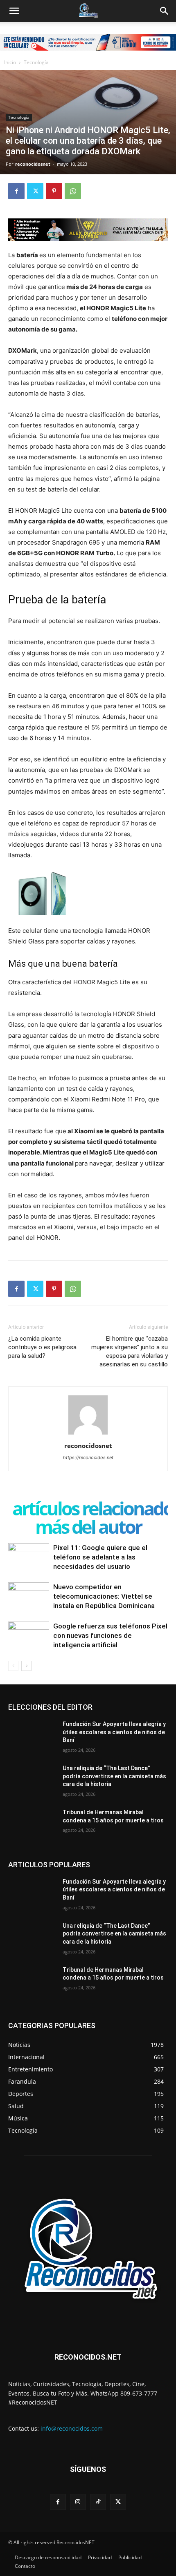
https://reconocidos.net (88, 1457)
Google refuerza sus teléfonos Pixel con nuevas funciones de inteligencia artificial (110, 1635)
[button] (14, 11)
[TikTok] (98, 2502)
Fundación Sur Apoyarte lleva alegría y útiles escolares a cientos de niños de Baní (114, 1732)
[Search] (165, 11)
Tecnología (36, 62)
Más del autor (88, 1527)
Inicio (10, 62)
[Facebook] (16, 191)
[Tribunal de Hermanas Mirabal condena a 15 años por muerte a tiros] (32, 1825)
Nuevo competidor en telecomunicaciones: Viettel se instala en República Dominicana (104, 1596)
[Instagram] (78, 2502)
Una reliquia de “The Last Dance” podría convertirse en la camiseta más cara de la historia (114, 1776)
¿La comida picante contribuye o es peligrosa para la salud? (42, 1347)
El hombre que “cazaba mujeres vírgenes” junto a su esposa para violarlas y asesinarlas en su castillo (130, 1351)
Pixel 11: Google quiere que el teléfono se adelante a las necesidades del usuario (100, 1557)
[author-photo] (88, 1434)
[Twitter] (35, 191)
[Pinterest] (54, 191)
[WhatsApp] (73, 191)
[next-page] (26, 1666)
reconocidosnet (33, 164)
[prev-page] (13, 1666)
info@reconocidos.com (72, 2428)
